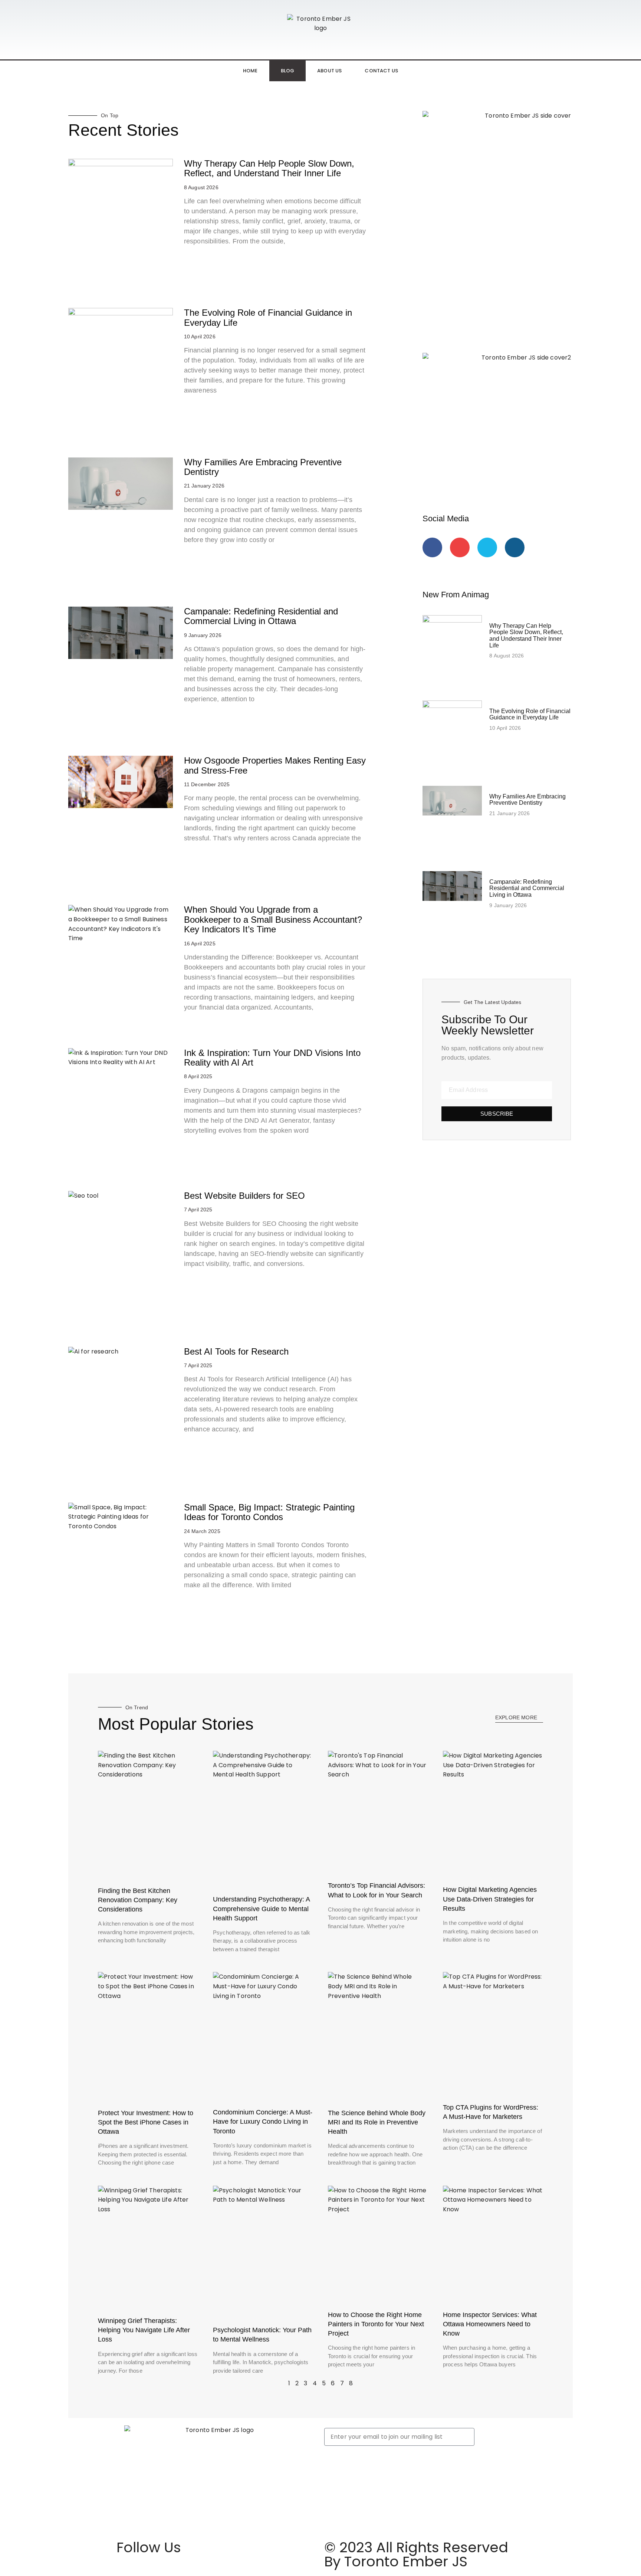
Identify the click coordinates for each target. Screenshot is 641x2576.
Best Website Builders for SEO (244, 1196)
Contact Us (381, 71)
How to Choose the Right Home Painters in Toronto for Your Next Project (376, 2324)
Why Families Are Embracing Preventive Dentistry (263, 467)
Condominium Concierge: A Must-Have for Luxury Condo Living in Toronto (263, 2121)
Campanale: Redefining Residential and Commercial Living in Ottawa (261, 616)
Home (250, 71)
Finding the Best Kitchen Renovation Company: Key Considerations (138, 1900)
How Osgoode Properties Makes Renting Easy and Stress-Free (275, 765)
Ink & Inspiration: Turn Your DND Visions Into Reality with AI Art (272, 1058)
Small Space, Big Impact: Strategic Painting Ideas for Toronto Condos (269, 1512)
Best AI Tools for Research (236, 1351)
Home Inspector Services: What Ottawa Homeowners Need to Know (490, 2324)
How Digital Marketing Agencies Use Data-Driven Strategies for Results (490, 1899)
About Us (329, 71)
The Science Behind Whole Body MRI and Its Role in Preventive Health (377, 2122)
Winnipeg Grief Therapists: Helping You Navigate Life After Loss (144, 2330)
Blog (288, 71)
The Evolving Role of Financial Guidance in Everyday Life (268, 317)
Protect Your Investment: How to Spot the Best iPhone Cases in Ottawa (146, 2122)
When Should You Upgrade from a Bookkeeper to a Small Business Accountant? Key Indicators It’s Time (273, 919)
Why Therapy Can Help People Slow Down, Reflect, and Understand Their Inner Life (269, 168)
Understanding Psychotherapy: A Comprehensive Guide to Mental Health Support (261, 1909)
